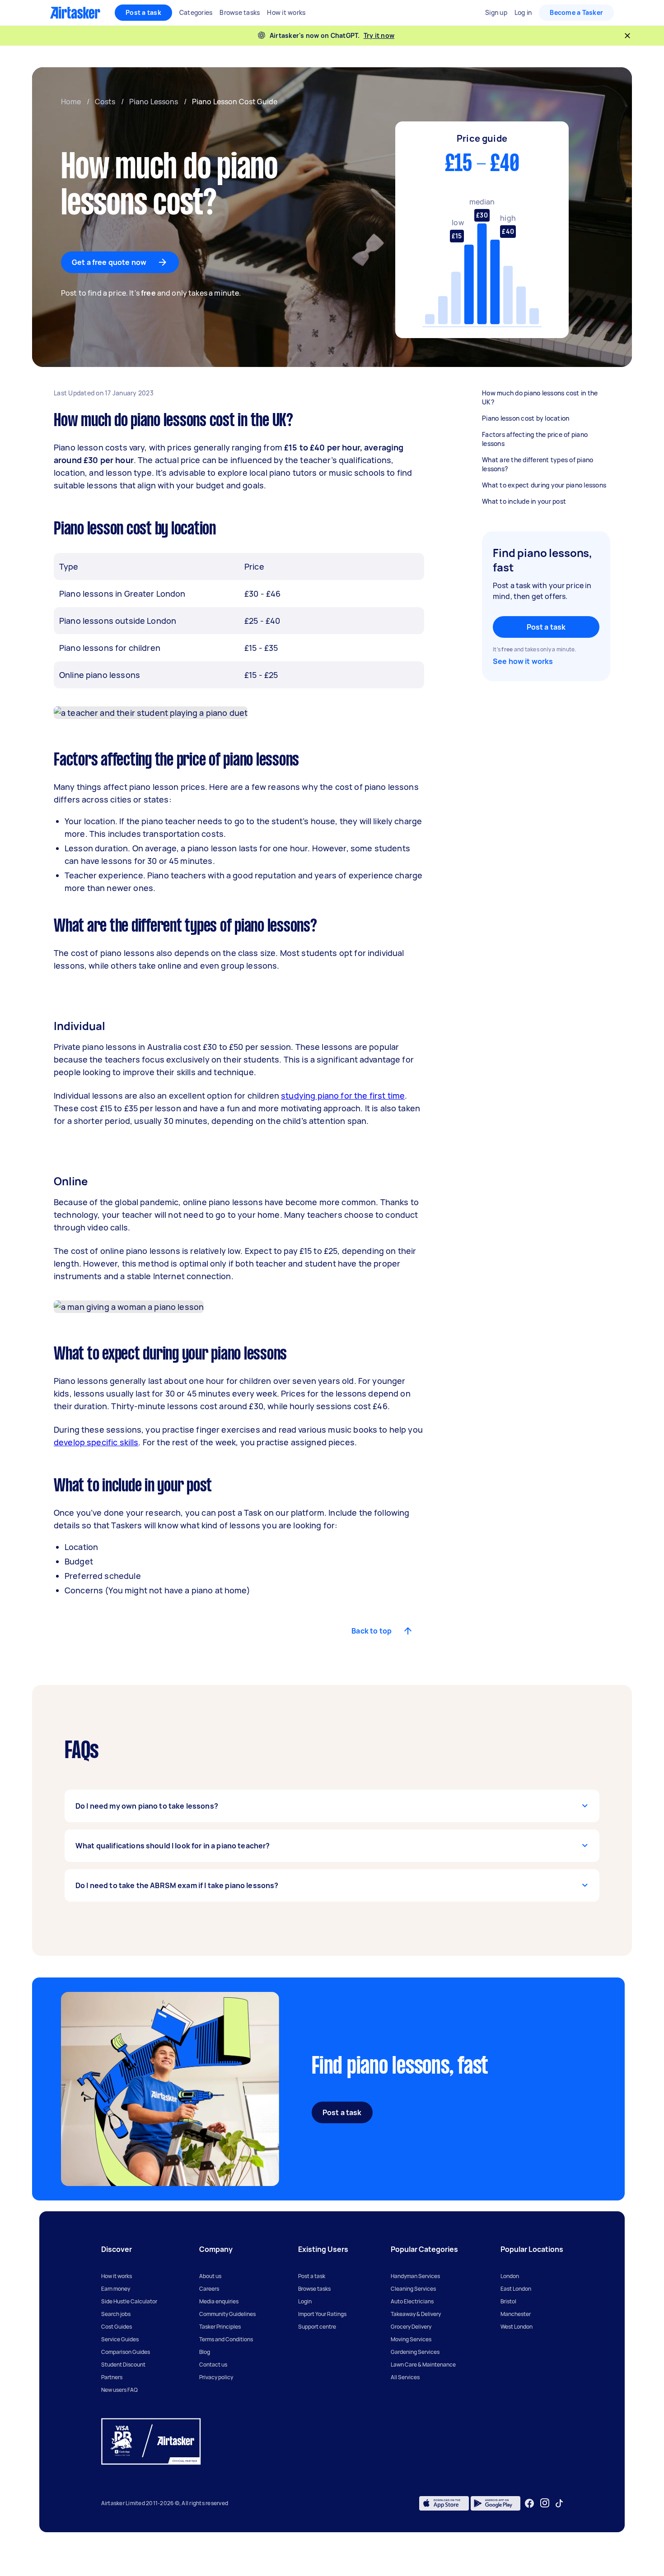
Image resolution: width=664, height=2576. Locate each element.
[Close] (627, 36)
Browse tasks (314, 2289)
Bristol (508, 2301)
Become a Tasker (576, 12)
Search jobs (116, 2314)
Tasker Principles (220, 2327)
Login (305, 2301)
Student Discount (123, 2365)
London (510, 2276)
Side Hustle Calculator (129, 2301)
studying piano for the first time (343, 1095)
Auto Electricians (412, 2301)
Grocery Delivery (411, 2327)
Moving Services (411, 2339)
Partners (112, 2377)
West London (517, 2327)
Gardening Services (415, 2352)
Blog (205, 2352)
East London (516, 2289)
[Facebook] (529, 2503)
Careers (209, 2289)
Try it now (379, 35)
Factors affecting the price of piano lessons (535, 439)
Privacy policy (216, 2377)
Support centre (317, 2327)
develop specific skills (96, 1442)
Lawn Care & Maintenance (423, 2365)
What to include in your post (524, 501)
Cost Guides (117, 2327)
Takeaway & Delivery (416, 2314)
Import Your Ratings (322, 2314)
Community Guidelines (227, 2314)
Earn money (116, 2289)
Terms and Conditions (226, 2339)
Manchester (516, 2314)
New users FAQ (119, 2390)
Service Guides (120, 2339)
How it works (117, 2276)
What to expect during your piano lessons (544, 485)
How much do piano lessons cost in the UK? (540, 397)
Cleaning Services (413, 2289)
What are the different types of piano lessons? (538, 464)
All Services (405, 2377)
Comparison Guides (126, 2352)
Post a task (143, 12)
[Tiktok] (559, 2503)
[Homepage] (75, 13)
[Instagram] (545, 2503)
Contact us (213, 2365)
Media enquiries (219, 2301)
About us (210, 2276)
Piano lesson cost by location (526, 418)
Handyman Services (415, 2276)
